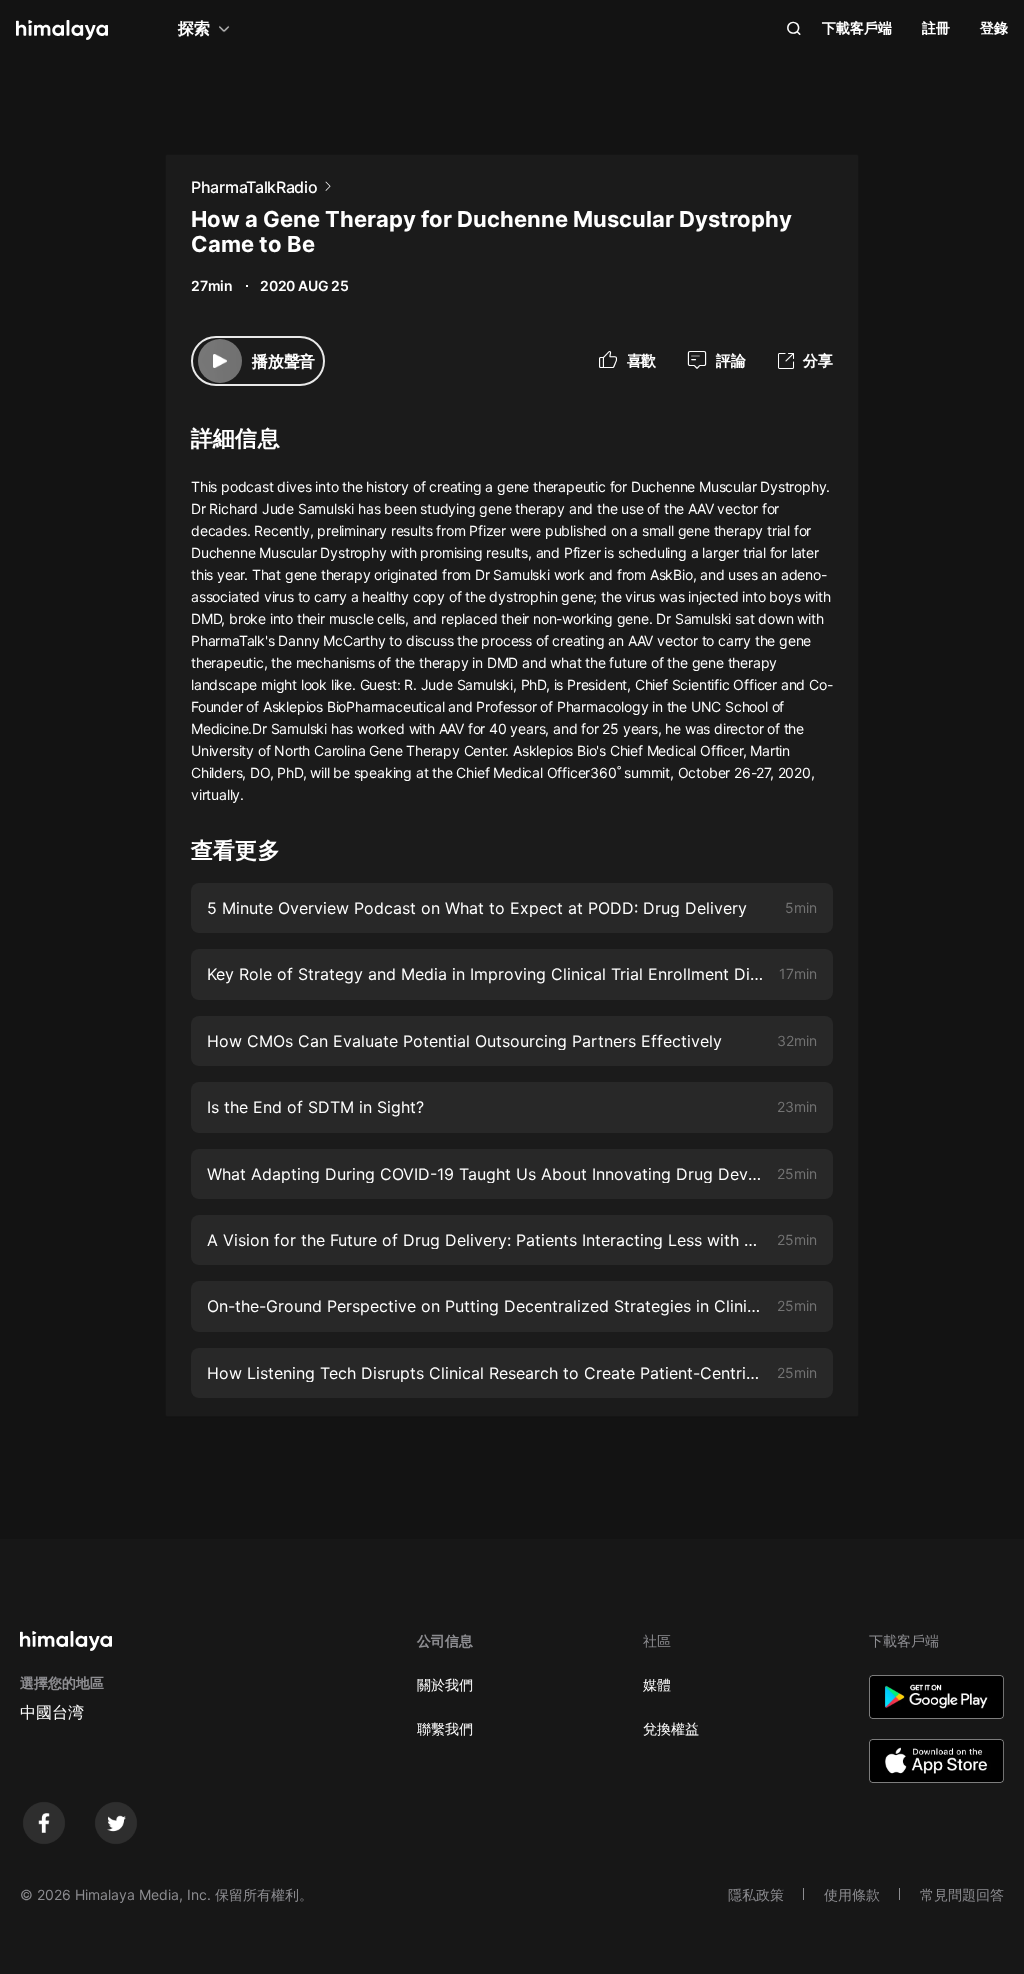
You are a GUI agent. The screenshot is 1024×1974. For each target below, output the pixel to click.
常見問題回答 (962, 1894)
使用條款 (852, 1894)
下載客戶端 (857, 27)
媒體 (657, 1684)
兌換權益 (671, 1728)
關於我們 (445, 1684)
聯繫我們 (445, 1728)
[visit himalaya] (62, 30)
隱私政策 (756, 1894)
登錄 (994, 27)
